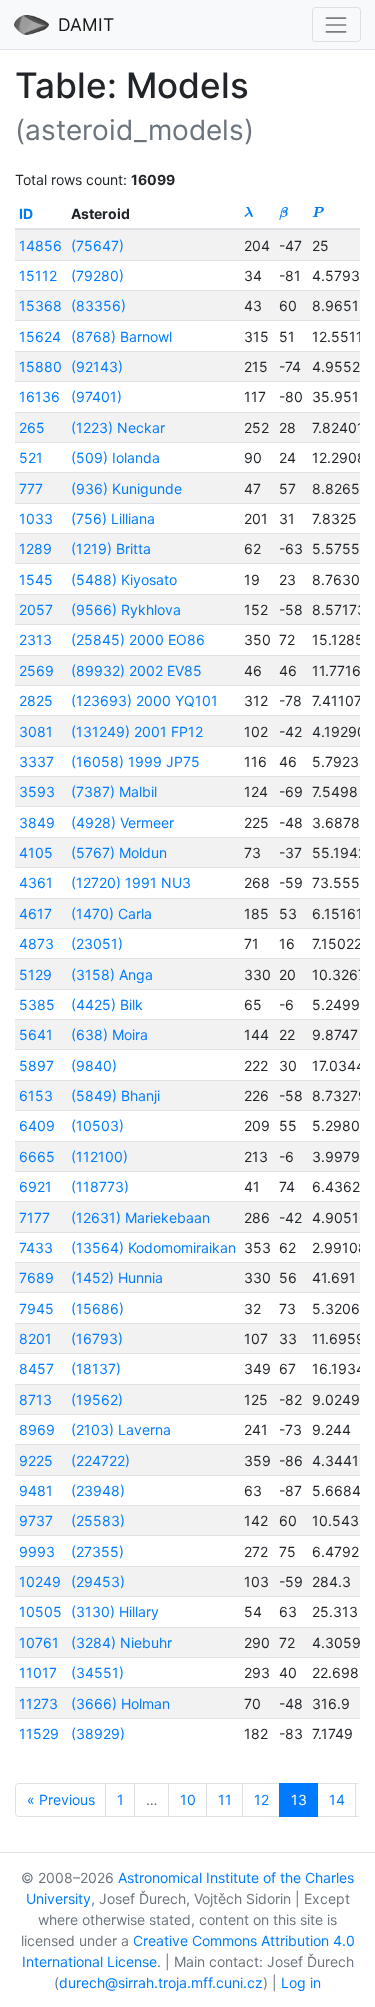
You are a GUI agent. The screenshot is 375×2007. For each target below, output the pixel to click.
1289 (35, 548)
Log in (301, 1982)
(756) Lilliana (113, 518)
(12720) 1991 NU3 (131, 882)
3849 (37, 822)
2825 (36, 700)
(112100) (99, 1156)
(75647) (97, 245)
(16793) (97, 1338)
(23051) (97, 943)
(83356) (98, 305)
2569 (36, 670)
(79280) (97, 275)
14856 (40, 245)
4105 (36, 852)
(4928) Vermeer (122, 822)
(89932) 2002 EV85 (136, 670)
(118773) (100, 1186)
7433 (36, 1247)
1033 (36, 518)
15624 (40, 336)
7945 (36, 1308)
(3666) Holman (120, 1703)
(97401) (96, 396)
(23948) (98, 1490)
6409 (37, 1125)
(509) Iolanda (115, 457)
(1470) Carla (111, 913)
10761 (39, 1642)
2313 (35, 639)
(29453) (98, 1581)
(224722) (100, 1460)
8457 (36, 1368)
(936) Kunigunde (126, 488)
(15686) (97, 1308)
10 (188, 1799)
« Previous (61, 1799)
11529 (39, 1733)
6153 (36, 1095)
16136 (39, 396)
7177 (34, 1217)
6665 (37, 1156)
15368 (40, 305)
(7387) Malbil (114, 791)
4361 (36, 882)
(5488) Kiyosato (124, 579)
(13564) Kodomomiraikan (153, 1247)
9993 (37, 1551)
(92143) (97, 366)
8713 (35, 1399)
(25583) (98, 1520)
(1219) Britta (111, 548)
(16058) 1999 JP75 (135, 761)
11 (225, 1799)
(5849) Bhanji (115, 1095)
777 (31, 488)
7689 (36, 1277)
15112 (38, 275)
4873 (36, 943)
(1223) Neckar (118, 427)
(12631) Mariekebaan (140, 1217)
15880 (40, 366)
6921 (35, 1186)
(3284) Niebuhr (121, 1642)
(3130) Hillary (115, 1611)
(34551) (97, 1672)
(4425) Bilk (107, 1004)
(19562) (97, 1399)
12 (261, 1799)
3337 (36, 761)
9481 (36, 1490)
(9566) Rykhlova (126, 609)
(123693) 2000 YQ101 (144, 700)
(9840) (94, 1065)
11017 (38, 1672)
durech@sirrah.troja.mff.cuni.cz (161, 1982)
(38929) (98, 1733)
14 (337, 1799)
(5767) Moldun (119, 852)
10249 (40, 1581)
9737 (36, 1520)
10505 (40, 1611)
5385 (37, 1004)
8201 (35, 1338)
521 (31, 457)
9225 (36, 1460)
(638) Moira (109, 1034)
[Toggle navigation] (336, 24)
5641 (36, 1034)
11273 (38, 1703)
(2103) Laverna (121, 1429)
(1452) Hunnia (117, 1277)
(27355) (97, 1551)
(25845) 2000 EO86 (138, 639)
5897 (36, 1065)
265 (32, 427)
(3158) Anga (112, 974)
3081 (36, 731)
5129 (35, 974)
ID (26, 213)
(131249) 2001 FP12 (137, 731)
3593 (37, 791)
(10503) (97, 1125)
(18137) (96, 1368)
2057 (36, 609)
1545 (36, 579)
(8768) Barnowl (121, 336)
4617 (35, 913)
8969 (37, 1429)
